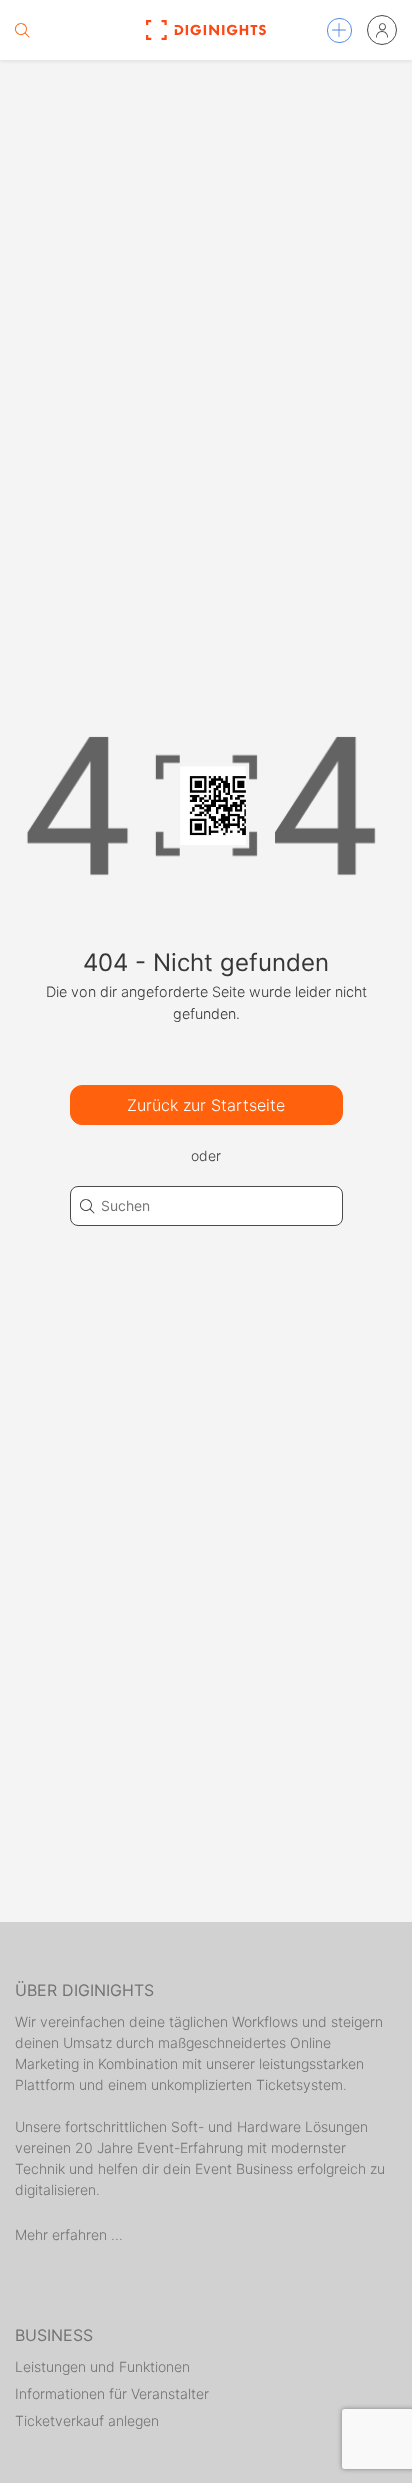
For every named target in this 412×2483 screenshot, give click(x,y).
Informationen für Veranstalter (112, 2393)
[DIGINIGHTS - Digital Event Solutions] (206, 30)
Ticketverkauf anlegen (87, 2420)
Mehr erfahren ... (69, 2234)
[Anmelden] (382, 30)
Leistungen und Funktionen (102, 2366)
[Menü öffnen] (339, 30)
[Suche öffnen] (22, 30)
